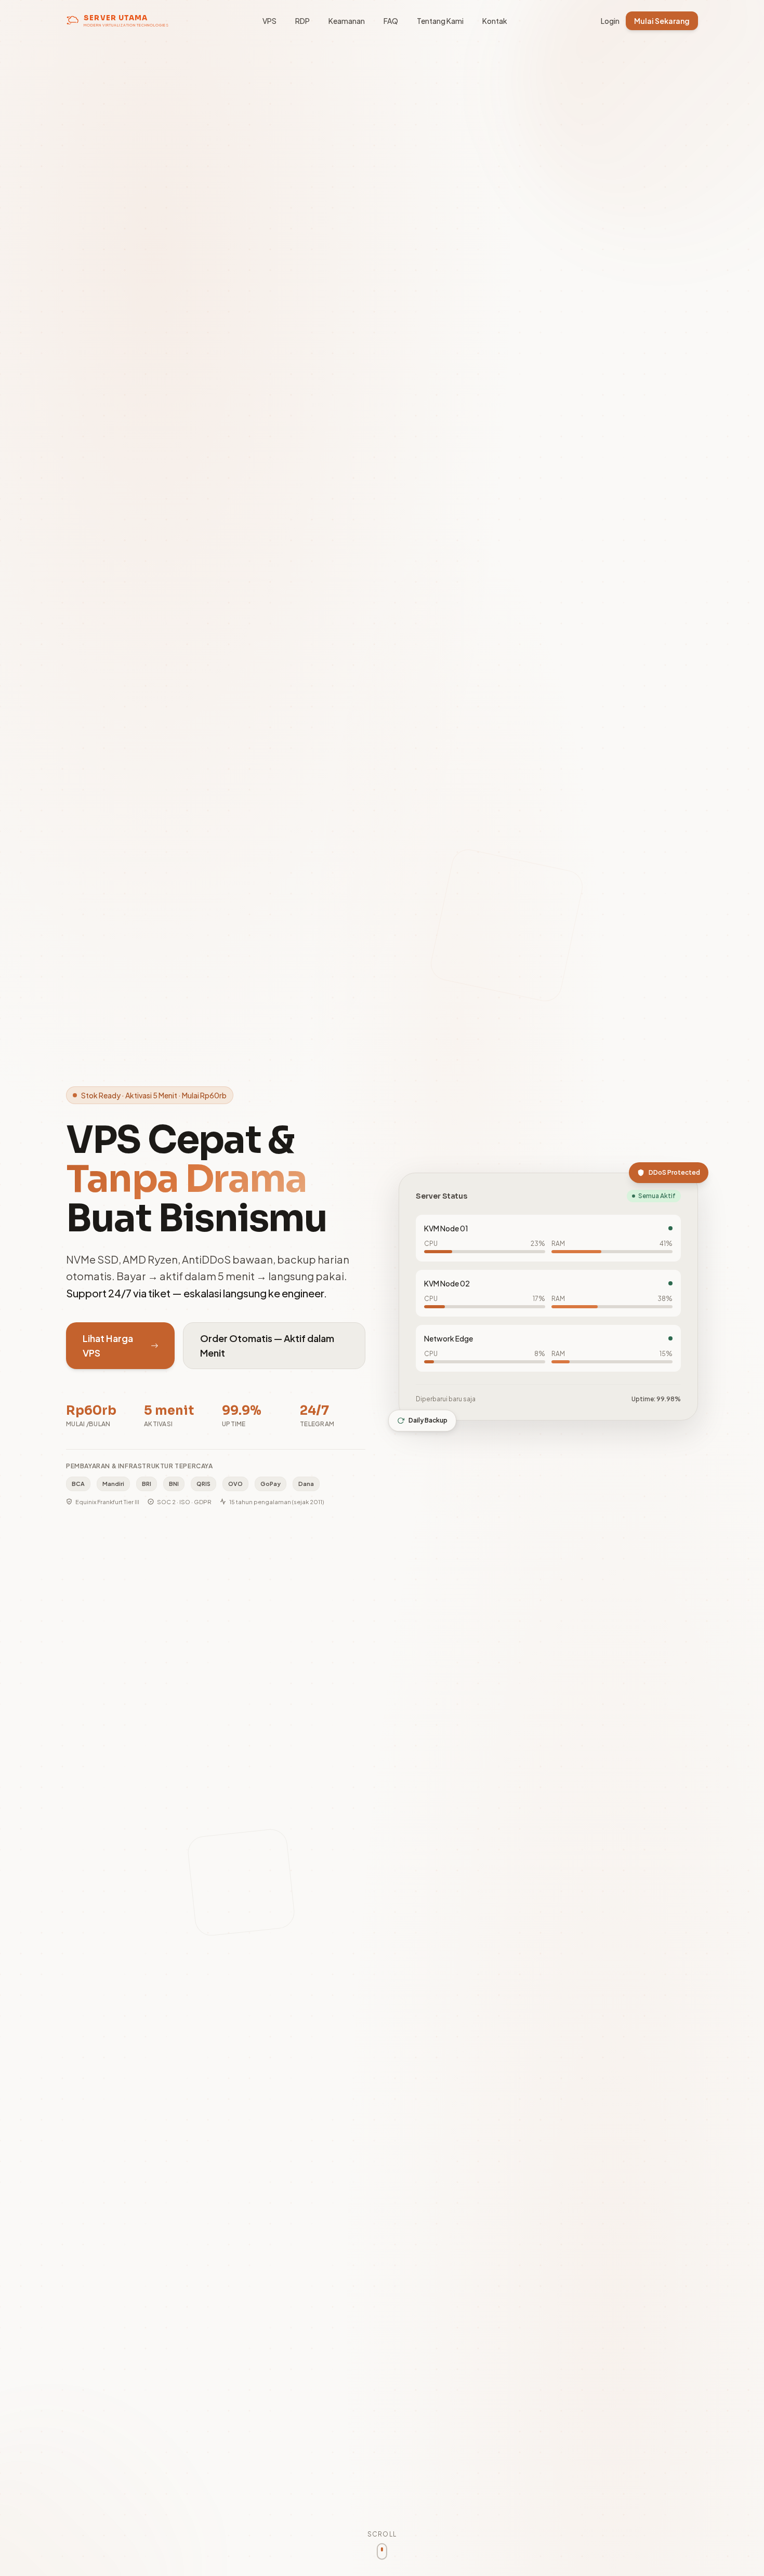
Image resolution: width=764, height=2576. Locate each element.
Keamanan (347, 21)
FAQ (391, 21)
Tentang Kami (440, 21)
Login (610, 21)
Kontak (495, 21)
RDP (302, 21)
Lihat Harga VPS (108, 1345)
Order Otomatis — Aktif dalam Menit (267, 1345)
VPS (269, 21)
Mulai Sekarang (662, 21)
